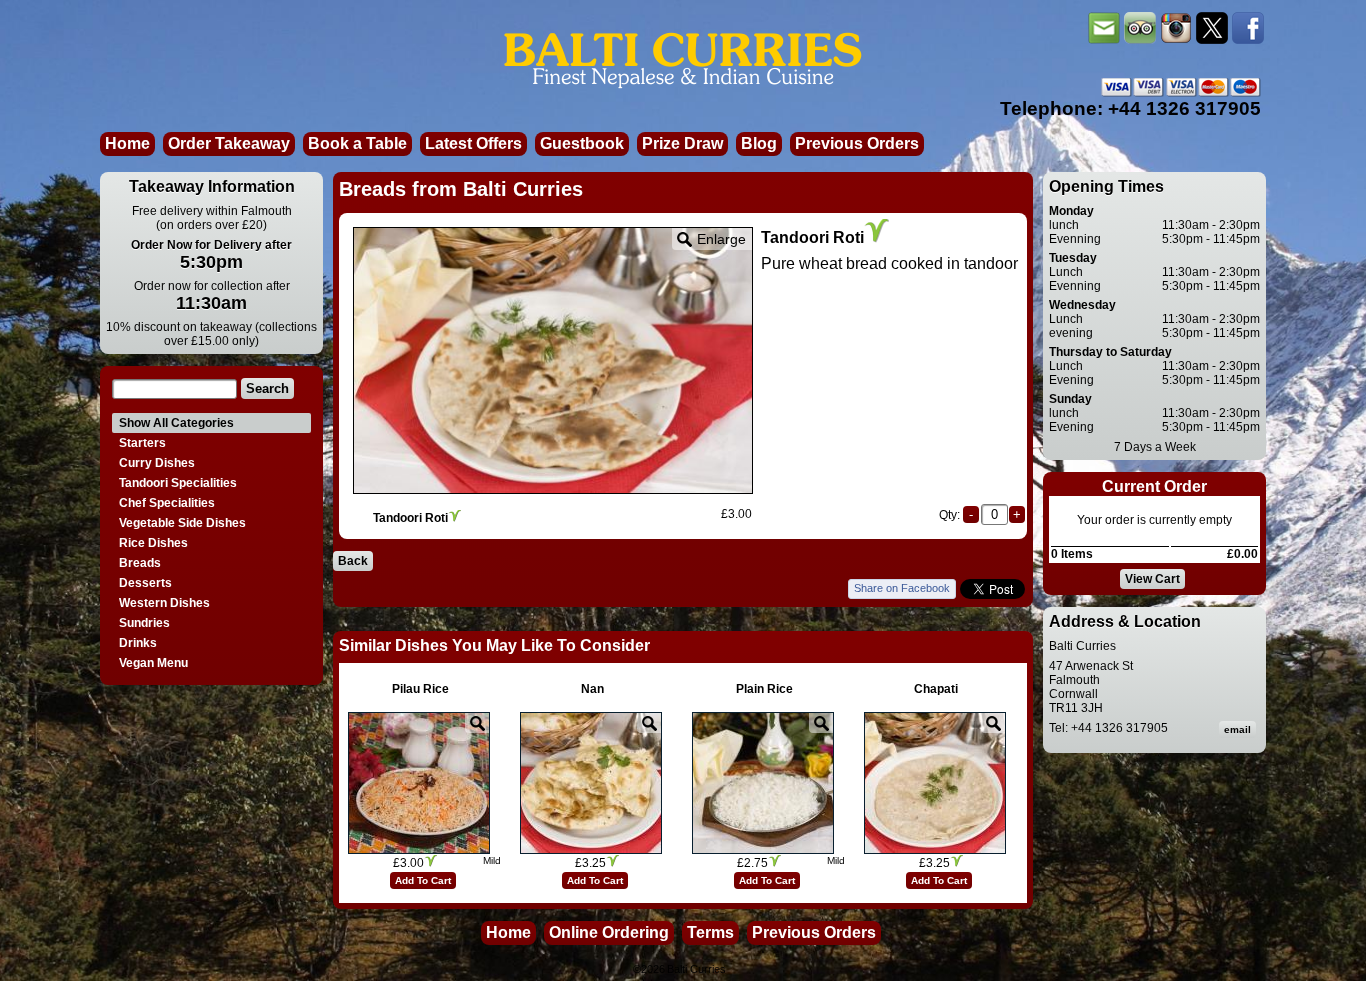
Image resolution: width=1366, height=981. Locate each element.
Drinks (138, 643)
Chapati (936, 689)
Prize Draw (682, 143)
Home (127, 143)
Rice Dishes (153, 543)
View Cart (1152, 579)
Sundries (144, 623)
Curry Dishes (157, 463)
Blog (759, 143)
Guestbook (582, 143)
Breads (140, 563)
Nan (592, 689)
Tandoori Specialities (178, 483)
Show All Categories (176, 423)
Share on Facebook (902, 588)
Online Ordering (609, 932)
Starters (142, 443)
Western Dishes (164, 603)
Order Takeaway (229, 143)
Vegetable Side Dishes (182, 523)
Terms (710, 932)
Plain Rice (764, 689)
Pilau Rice (420, 689)
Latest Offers (473, 143)
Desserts (145, 583)
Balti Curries (696, 969)
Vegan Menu (153, 663)
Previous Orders (857, 143)
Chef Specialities (167, 503)
